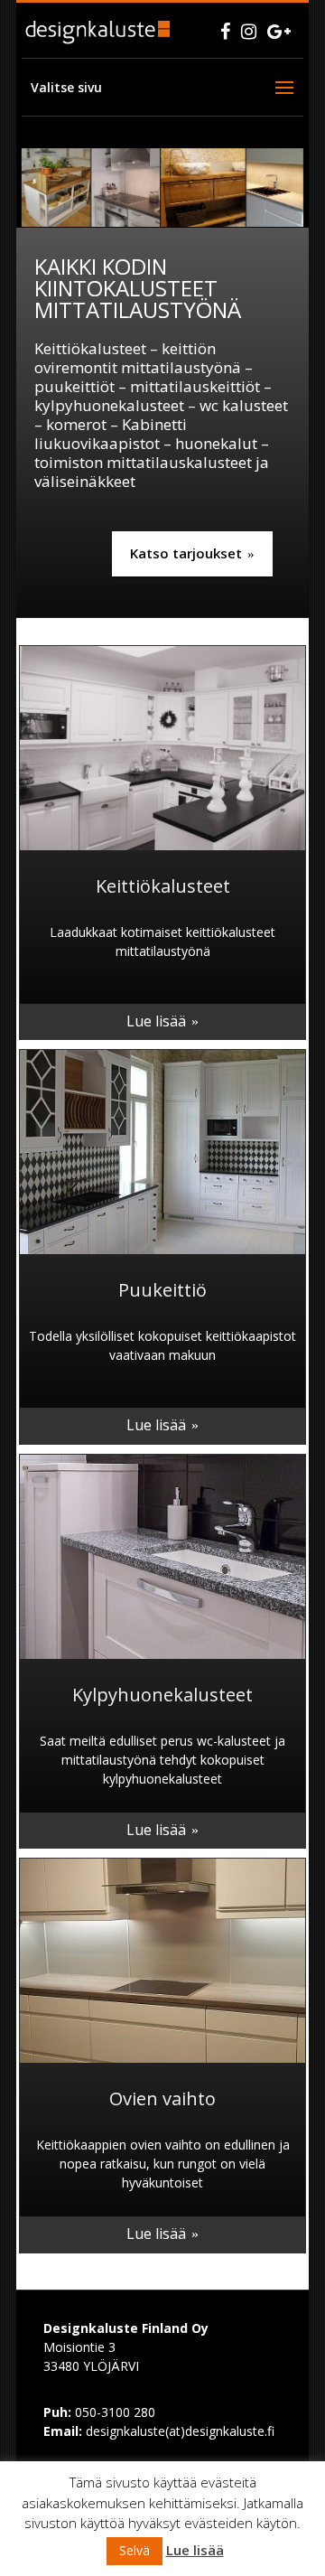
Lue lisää (156, 1021)
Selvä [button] (135, 2550)
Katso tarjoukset (186, 553)
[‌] (225, 31)
